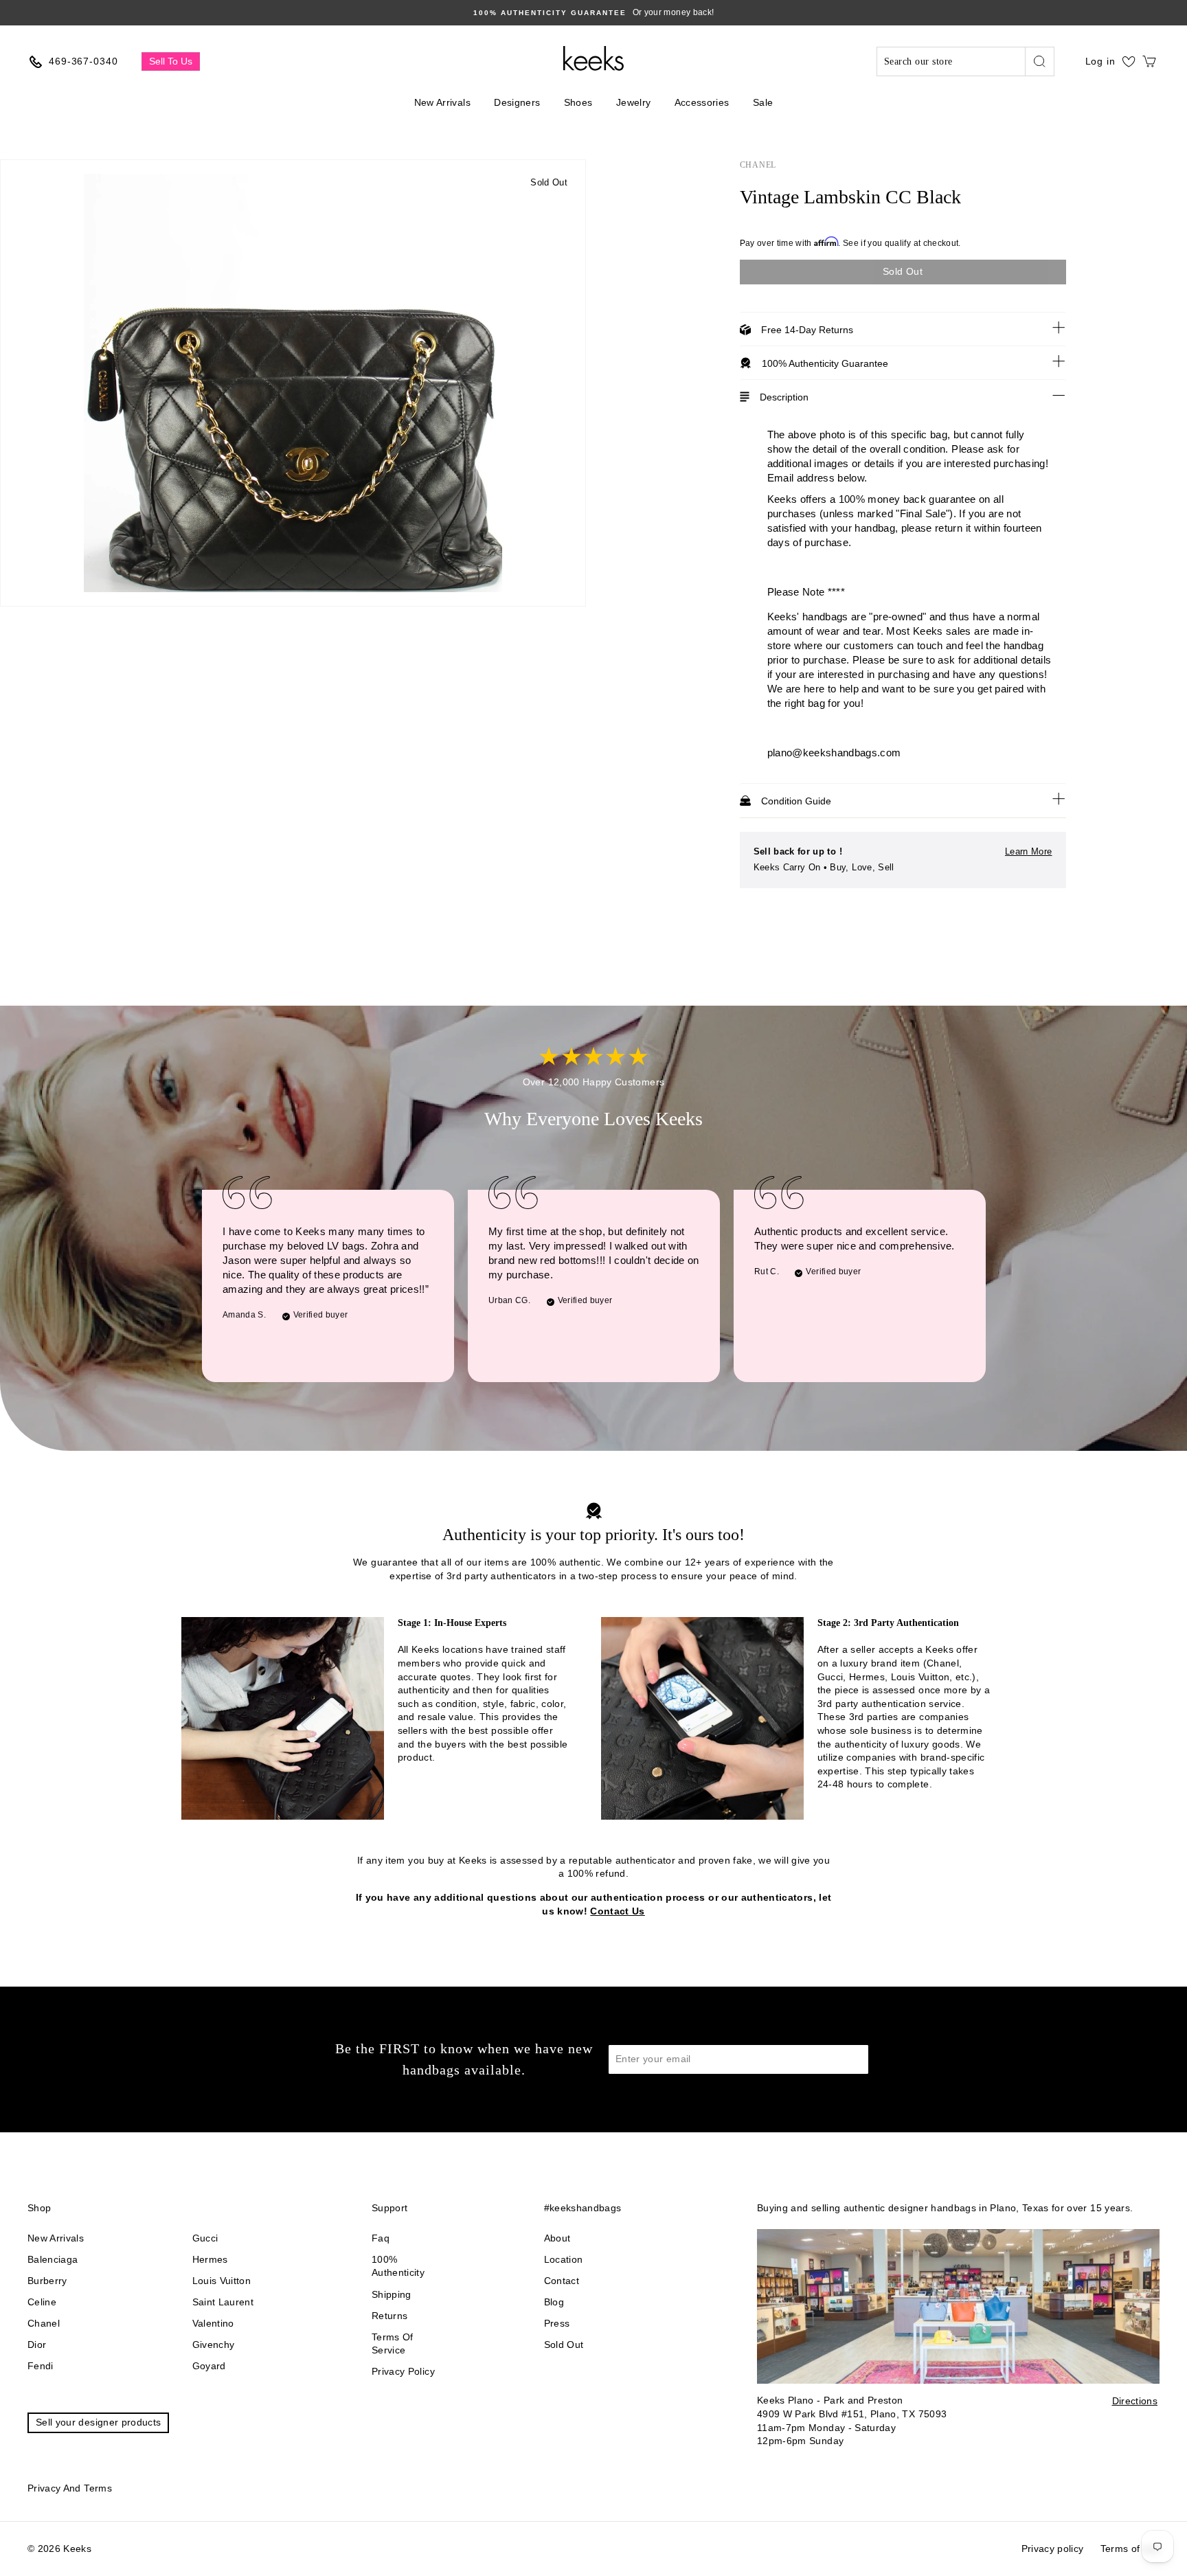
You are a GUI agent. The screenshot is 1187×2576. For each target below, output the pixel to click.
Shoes (578, 102)
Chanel (758, 165)
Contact (562, 2281)
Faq (381, 2238)
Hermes (210, 2259)
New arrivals (56, 2238)
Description (784, 397)
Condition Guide (796, 801)
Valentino (213, 2323)
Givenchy (214, 2345)
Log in (1100, 61)
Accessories (702, 102)
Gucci (205, 2238)
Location (564, 2259)
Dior (37, 2345)
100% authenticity (398, 2266)
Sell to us (171, 61)
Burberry (47, 2281)
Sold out (564, 2345)
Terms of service (393, 2344)
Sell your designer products (98, 2422)
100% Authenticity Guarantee (825, 363)
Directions (1135, 2401)
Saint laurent (223, 2302)
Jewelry (633, 102)
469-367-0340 (83, 61)
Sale (763, 102)
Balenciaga (53, 2259)
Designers (517, 102)
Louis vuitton (222, 2281)
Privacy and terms (70, 2488)
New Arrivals (442, 102)
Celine (42, 2302)
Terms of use (1130, 2549)
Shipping (392, 2294)
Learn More (1029, 851)
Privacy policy (403, 2371)
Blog (554, 2302)
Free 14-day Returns (807, 330)
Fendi (41, 2366)
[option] (593, 13)
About (557, 2238)
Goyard (209, 2366)
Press (557, 2323)
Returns (389, 2316)
